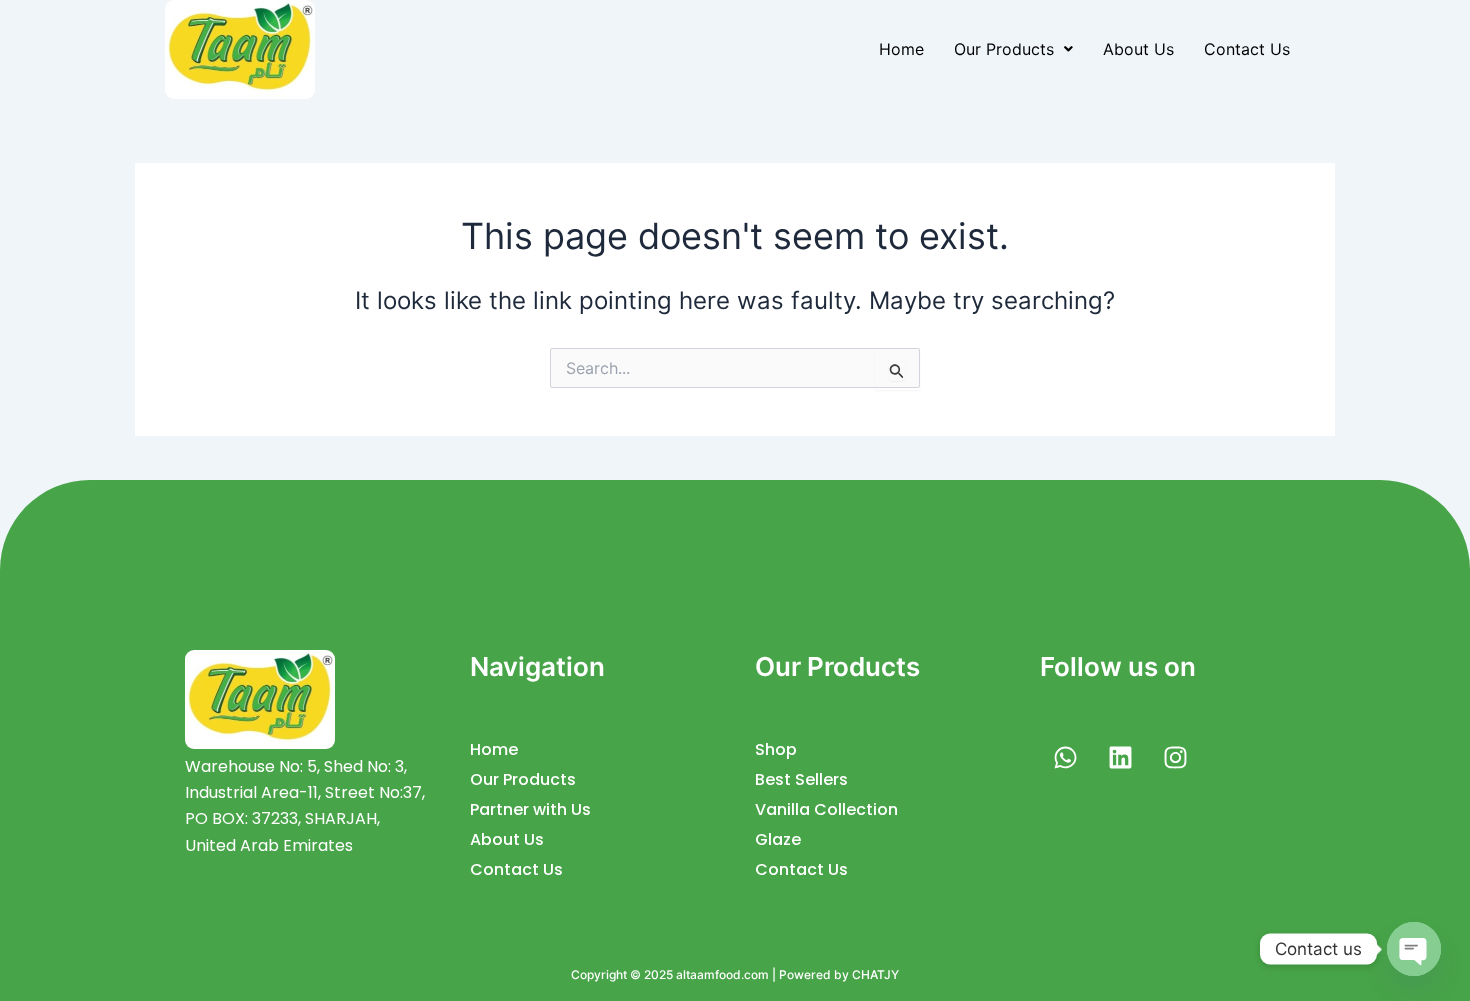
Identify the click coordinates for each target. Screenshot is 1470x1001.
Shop (776, 749)
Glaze (778, 839)
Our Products (1004, 49)
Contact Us (1247, 49)
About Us (1138, 49)
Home (901, 49)
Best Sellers (801, 779)
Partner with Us (530, 809)
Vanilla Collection (826, 809)
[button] (1013, 49)
